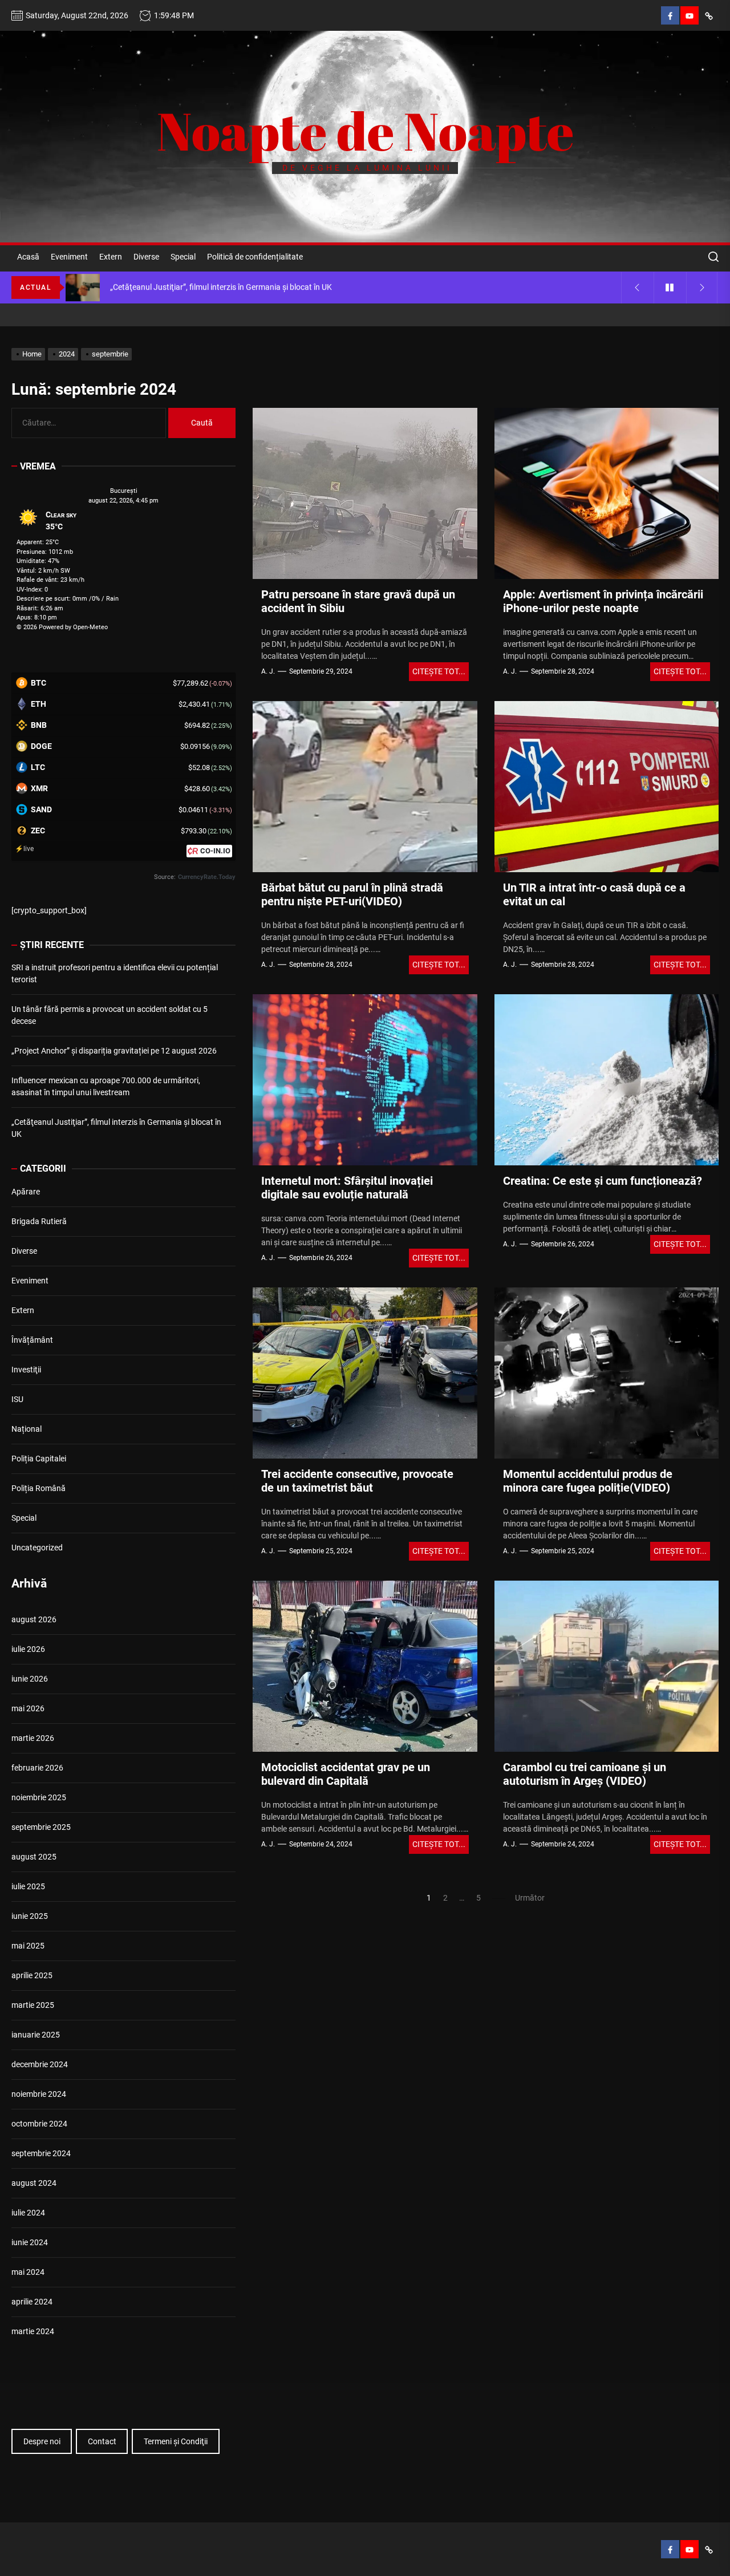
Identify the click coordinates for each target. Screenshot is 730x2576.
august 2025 (34, 1857)
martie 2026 (33, 1738)
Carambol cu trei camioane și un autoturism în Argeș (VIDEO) (585, 1774)
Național (27, 1429)
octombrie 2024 (39, 2124)
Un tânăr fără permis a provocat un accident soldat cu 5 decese (109, 1015)
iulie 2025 (28, 1886)
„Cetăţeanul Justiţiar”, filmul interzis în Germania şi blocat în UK (116, 1128)
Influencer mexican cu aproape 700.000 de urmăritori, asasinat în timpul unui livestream (106, 1086)
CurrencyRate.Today (207, 877)
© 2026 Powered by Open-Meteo (62, 627)
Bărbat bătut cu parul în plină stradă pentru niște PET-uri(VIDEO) (352, 894)
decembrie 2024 (40, 2064)
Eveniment (69, 257)
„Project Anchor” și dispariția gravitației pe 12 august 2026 (114, 1051)
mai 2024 (28, 2272)
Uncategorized (37, 1548)
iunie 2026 (30, 1679)
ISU (17, 1399)
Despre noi (42, 2441)
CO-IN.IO (215, 851)
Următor (530, 1898)
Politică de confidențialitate (255, 257)
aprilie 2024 (32, 2302)
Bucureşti (124, 491)
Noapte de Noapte (365, 131)
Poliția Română (38, 1488)
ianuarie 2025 (36, 2035)
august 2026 (34, 1619)
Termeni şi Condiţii (176, 2441)
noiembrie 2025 (39, 1797)
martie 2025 (33, 2005)
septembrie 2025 (41, 1827)
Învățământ (32, 1340)
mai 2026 (28, 1708)
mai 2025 (28, 1946)
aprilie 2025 (32, 1975)
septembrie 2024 (41, 2153)
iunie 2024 (30, 2242)
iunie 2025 (30, 1916)
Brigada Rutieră (39, 1221)
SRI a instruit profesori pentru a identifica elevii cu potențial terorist (115, 973)
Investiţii (26, 1370)
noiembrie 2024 (39, 2094)
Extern (111, 257)
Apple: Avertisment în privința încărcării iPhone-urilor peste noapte (603, 601)
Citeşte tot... (439, 671)
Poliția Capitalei (39, 1459)
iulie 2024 (28, 2213)
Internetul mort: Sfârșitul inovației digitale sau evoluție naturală (347, 1188)
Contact (102, 2441)
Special (183, 257)
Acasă (28, 257)
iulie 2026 (28, 1649)
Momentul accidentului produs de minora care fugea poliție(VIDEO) (588, 1481)
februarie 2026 (37, 1768)
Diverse (146, 257)
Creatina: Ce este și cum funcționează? (603, 1181)
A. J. (268, 671)
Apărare (26, 1192)
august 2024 (34, 2183)
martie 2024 (33, 2331)
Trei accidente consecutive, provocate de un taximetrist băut (357, 1481)
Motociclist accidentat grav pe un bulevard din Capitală (346, 1774)
